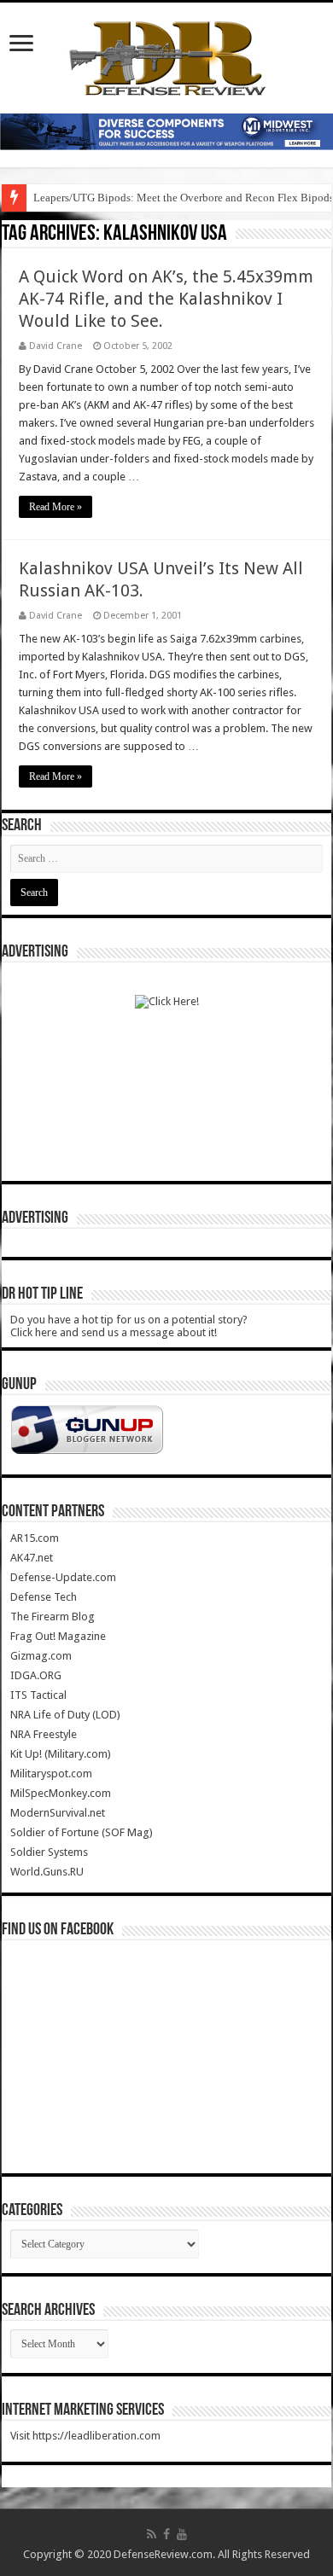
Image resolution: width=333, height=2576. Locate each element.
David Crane (55, 346)
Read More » (55, 507)
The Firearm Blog (53, 1617)
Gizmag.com (41, 1656)
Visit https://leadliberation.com (85, 2436)
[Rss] (152, 2534)
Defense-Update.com (63, 1577)
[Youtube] (182, 2534)
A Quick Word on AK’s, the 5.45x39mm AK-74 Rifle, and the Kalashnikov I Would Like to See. (166, 299)
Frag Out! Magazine (58, 1636)
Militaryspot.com (51, 1774)
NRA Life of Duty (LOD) (65, 1715)
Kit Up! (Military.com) (61, 1754)
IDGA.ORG (36, 1675)
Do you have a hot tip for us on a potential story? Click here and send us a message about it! (129, 1326)
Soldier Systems (49, 1852)
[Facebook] (166, 2534)
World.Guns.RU (47, 1872)
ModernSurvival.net (58, 1813)
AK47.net (32, 1558)
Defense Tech (44, 1597)
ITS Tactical (38, 1695)
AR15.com (35, 1538)
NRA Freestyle (44, 1734)
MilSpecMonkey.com (61, 1793)
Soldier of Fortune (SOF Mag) (82, 1832)
